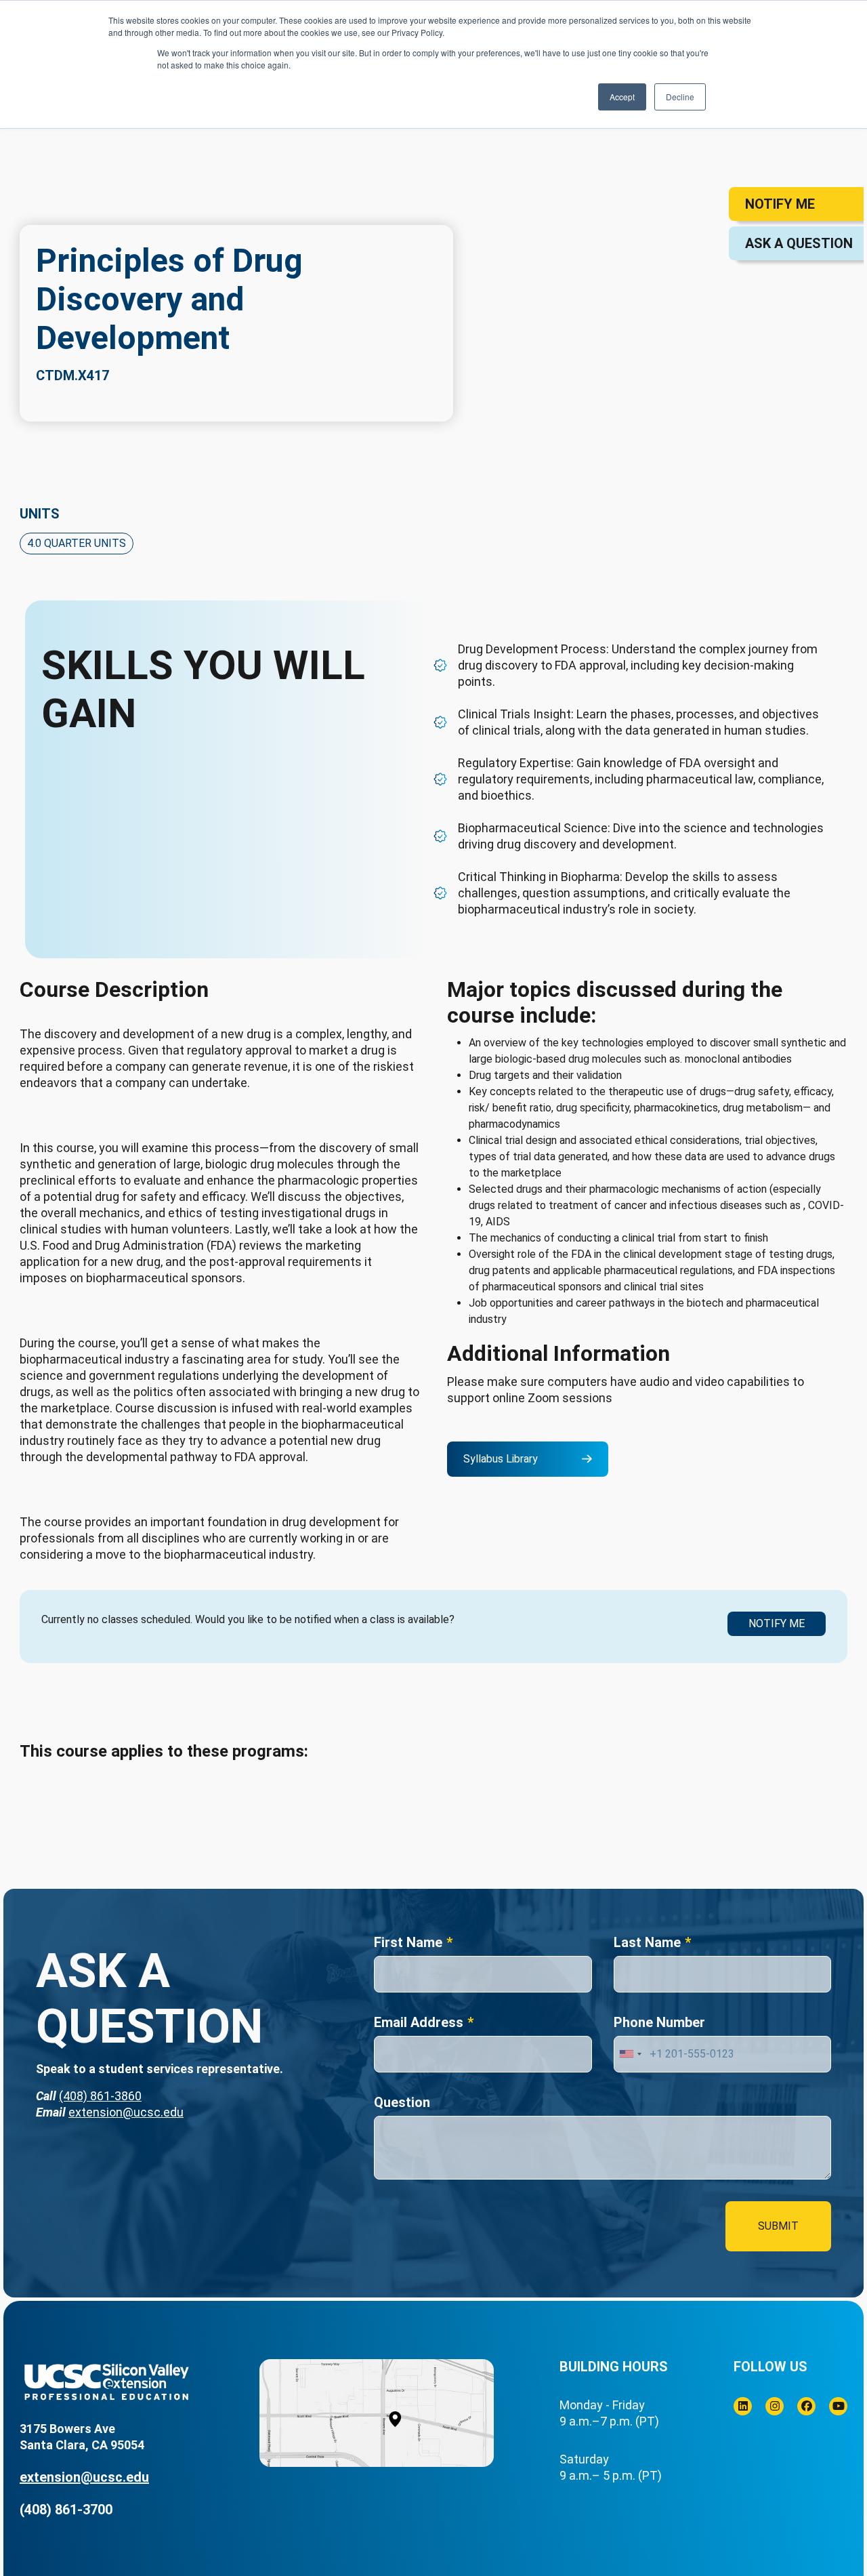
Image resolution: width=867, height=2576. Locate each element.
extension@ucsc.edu (126, 2112)
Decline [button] (680, 97)
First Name (408, 1942)
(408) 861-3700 (66, 2510)
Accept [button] (622, 97)
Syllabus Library (501, 1459)
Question (402, 2102)
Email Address (419, 2022)
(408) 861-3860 (100, 2096)
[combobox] (630, 2054)
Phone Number (659, 2022)
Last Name (647, 1942)
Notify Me (777, 1623)
